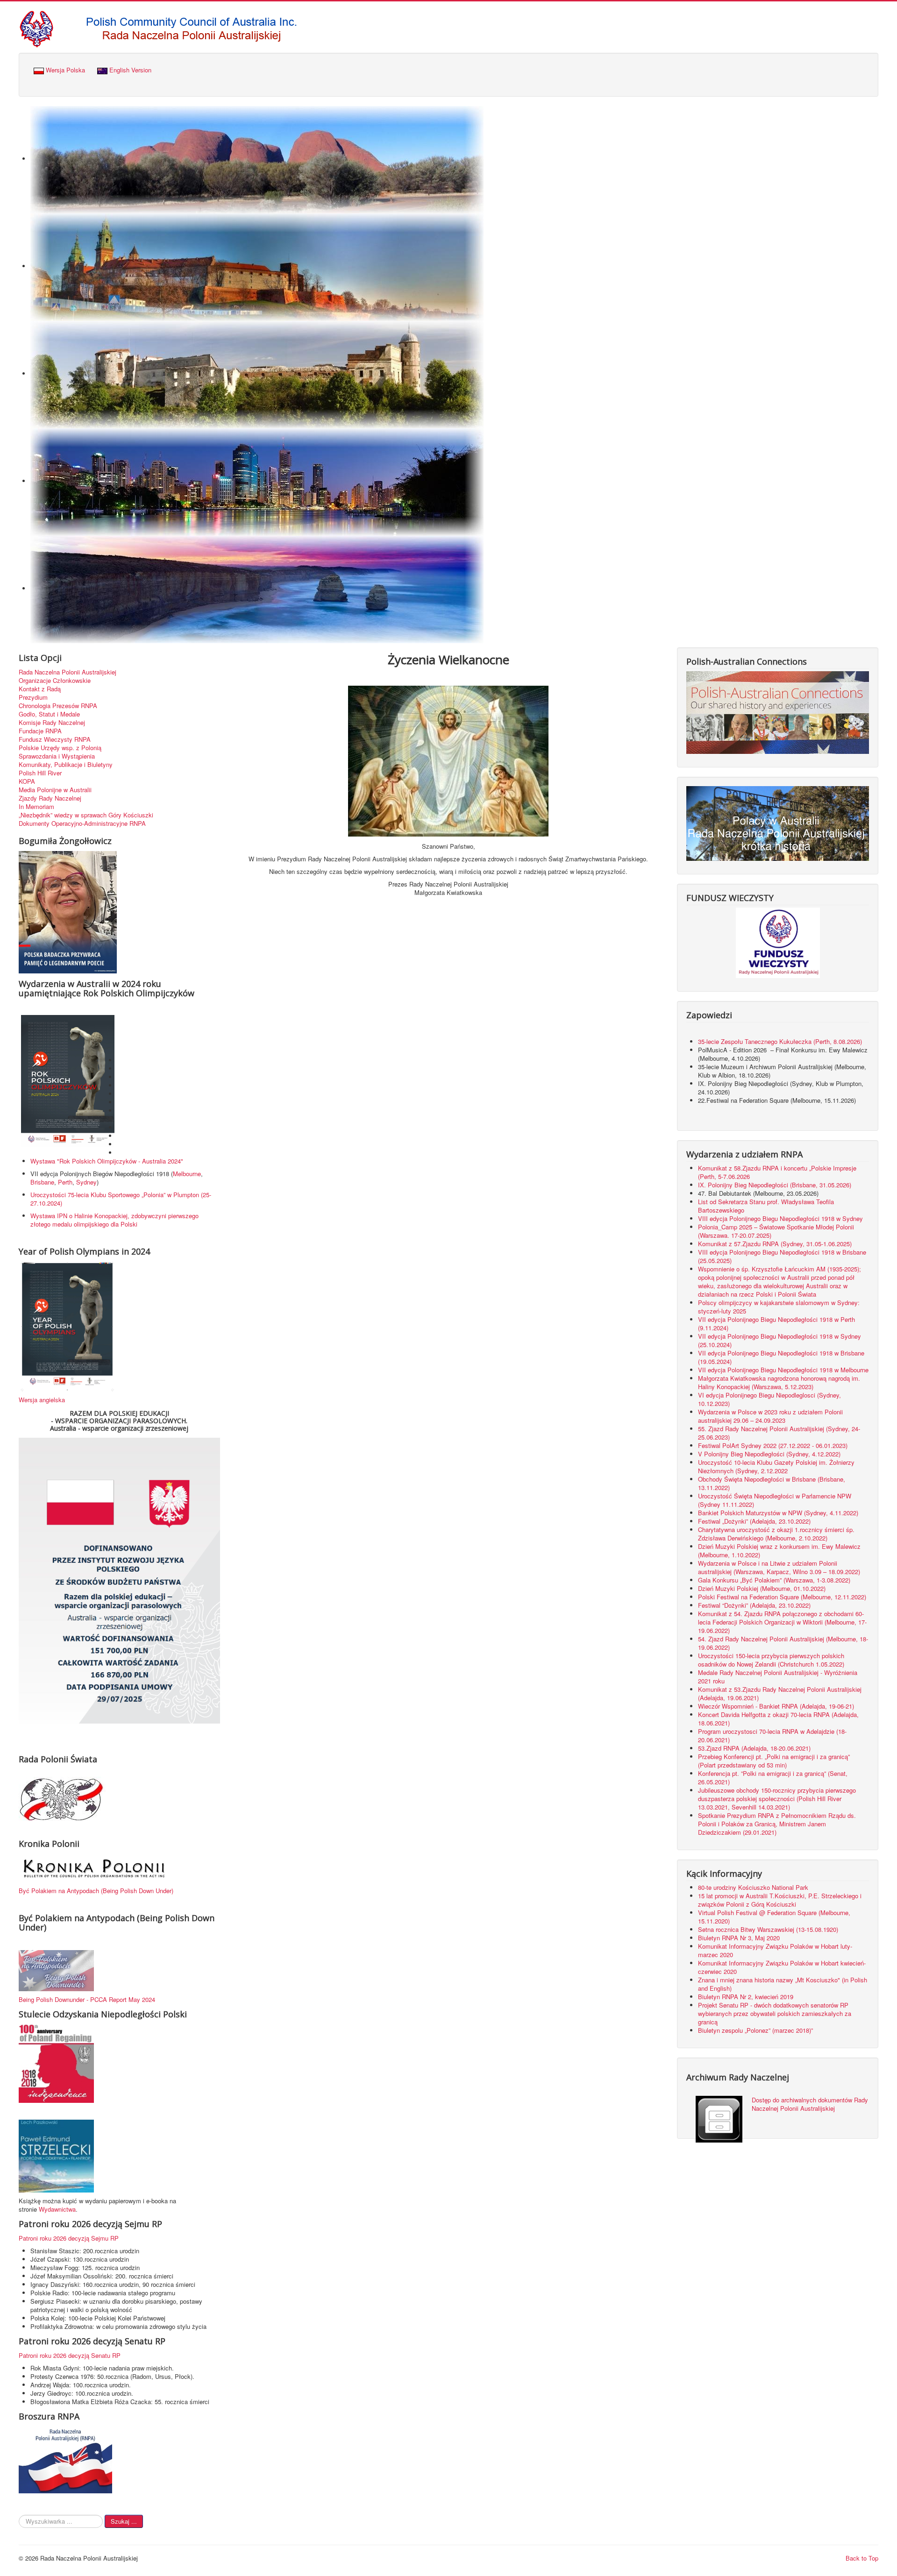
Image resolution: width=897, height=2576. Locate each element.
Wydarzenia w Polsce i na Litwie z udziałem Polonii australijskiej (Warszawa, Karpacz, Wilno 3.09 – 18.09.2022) (779, 1567)
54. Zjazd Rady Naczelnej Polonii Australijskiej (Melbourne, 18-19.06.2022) (783, 1643)
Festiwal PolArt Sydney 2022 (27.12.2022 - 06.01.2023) (773, 1445)
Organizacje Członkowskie (55, 681)
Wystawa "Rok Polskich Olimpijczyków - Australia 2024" (109, 1161)
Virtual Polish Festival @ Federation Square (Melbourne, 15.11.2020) (774, 1917)
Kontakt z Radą (40, 689)
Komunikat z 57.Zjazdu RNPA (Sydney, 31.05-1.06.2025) (775, 1244)
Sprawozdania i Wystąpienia (57, 756)
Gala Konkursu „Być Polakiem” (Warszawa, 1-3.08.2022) (774, 1580)
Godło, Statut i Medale (49, 714)
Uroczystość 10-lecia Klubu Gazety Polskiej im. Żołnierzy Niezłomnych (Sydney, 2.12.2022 (776, 1466)
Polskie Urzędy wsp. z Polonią (60, 748)
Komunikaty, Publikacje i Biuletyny (66, 765)
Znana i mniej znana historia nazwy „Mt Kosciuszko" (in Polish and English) (783, 1984)
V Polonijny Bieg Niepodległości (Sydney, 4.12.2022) (769, 1454)
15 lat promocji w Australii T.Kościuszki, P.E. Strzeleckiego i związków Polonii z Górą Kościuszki (780, 1900)
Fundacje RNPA (40, 731)
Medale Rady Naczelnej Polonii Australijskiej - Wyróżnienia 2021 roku (778, 1677)
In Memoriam (36, 807)
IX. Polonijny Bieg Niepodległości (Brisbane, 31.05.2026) (775, 1185)
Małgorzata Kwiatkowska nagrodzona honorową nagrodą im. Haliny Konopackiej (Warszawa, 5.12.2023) (779, 1382)
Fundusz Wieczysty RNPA (55, 739)
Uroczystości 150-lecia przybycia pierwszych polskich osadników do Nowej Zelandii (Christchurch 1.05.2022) (771, 1660)
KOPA (27, 781)
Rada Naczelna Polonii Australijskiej (68, 672)
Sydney (86, 1182)
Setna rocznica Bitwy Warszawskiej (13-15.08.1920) (768, 1929)
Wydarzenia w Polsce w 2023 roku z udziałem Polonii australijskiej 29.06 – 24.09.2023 (770, 1416)
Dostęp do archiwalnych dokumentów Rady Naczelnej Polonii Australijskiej (810, 2104)
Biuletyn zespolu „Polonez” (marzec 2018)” (756, 2030)
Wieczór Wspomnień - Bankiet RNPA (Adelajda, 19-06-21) (776, 1706)
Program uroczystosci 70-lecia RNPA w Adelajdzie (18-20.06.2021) (772, 1735)
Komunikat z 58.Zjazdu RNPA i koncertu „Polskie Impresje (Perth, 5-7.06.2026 (777, 1172)
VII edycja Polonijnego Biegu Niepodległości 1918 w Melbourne (783, 1370)
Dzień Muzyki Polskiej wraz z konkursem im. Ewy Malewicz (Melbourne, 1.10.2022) (779, 1551)
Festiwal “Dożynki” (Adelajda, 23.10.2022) (754, 1605)
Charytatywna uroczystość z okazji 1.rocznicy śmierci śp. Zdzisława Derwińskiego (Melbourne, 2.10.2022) (776, 1534)
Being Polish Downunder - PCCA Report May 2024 (87, 1999)
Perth (65, 1182)
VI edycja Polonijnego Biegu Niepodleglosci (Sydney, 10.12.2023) (769, 1399)
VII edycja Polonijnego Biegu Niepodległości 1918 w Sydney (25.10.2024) (780, 1340)
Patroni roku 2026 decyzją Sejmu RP (69, 2238)
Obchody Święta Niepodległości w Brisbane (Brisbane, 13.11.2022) (772, 1483)
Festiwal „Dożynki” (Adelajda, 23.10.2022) (754, 1521)
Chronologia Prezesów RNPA (58, 706)
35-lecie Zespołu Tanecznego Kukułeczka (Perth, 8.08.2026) (781, 1041)
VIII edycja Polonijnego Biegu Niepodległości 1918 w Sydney (780, 1218)
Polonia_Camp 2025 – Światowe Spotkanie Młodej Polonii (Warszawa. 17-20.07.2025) (776, 1231)
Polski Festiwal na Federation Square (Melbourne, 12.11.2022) (782, 1597)
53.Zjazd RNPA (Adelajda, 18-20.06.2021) (754, 1748)
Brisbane (42, 1182)
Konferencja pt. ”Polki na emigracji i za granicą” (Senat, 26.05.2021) (773, 1778)
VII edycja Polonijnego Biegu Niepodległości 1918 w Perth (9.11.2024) (776, 1323)
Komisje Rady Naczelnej (52, 723)
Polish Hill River (40, 773)
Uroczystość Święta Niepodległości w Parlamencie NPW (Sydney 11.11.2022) (775, 1500)
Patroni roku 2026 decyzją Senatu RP (70, 2355)
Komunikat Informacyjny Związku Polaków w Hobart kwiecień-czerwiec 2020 (782, 1967)
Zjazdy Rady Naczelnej (50, 798)
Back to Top (862, 2558)
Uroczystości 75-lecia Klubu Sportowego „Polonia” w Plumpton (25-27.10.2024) (121, 1199)
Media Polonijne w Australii (55, 790)
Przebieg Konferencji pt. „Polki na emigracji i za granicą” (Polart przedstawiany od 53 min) (774, 1761)
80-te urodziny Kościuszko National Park (753, 1887)
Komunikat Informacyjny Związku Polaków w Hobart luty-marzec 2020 (775, 1950)
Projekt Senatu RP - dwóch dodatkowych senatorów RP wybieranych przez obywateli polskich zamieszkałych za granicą (775, 2013)
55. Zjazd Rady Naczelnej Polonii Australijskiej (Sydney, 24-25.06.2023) (779, 1433)
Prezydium (33, 697)
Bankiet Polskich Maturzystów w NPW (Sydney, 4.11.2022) (778, 1513)
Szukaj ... (124, 2521)
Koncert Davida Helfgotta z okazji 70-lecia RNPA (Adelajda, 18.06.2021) (778, 1719)
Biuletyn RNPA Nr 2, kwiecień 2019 (746, 1997)
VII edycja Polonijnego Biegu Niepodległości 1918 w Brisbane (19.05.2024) (781, 1357)
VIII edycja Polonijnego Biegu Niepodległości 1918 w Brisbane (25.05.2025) (782, 1256)
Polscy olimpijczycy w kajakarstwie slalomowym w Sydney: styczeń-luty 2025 (779, 1307)
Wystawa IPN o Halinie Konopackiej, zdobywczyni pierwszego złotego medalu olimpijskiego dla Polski (114, 1220)
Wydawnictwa (57, 2209)
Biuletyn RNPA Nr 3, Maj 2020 (739, 1938)
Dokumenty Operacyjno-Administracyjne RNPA (82, 823)
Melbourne (187, 1174)
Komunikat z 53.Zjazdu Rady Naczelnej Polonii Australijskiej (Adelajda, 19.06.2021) (780, 1693)
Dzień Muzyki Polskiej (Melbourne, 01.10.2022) (762, 1588)
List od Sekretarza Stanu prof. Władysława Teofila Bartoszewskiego (766, 1206)
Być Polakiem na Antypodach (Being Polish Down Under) (96, 1891)
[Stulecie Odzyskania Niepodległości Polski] (56, 2063)
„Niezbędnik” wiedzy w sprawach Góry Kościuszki (86, 815)
